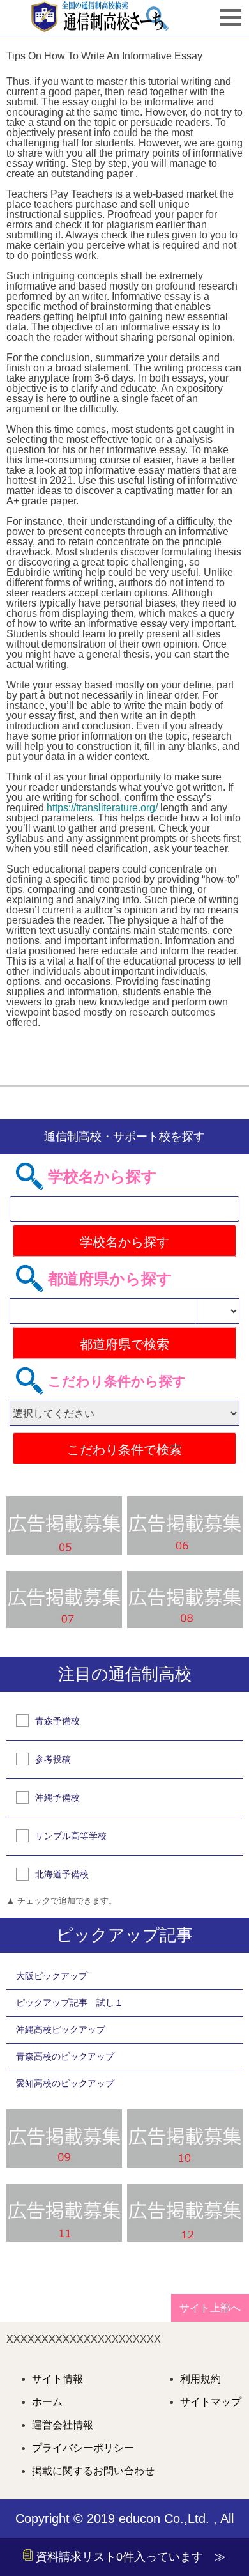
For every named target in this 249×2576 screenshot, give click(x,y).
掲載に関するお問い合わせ (93, 2471)
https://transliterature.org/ (102, 808)
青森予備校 (57, 1721)
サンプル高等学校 (71, 1836)
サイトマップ (211, 2402)
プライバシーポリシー (83, 2448)
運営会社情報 (63, 2425)
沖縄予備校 (57, 1797)
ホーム (47, 2402)
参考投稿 (53, 1759)
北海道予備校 (62, 1874)
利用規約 (200, 2379)
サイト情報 (57, 2379)
